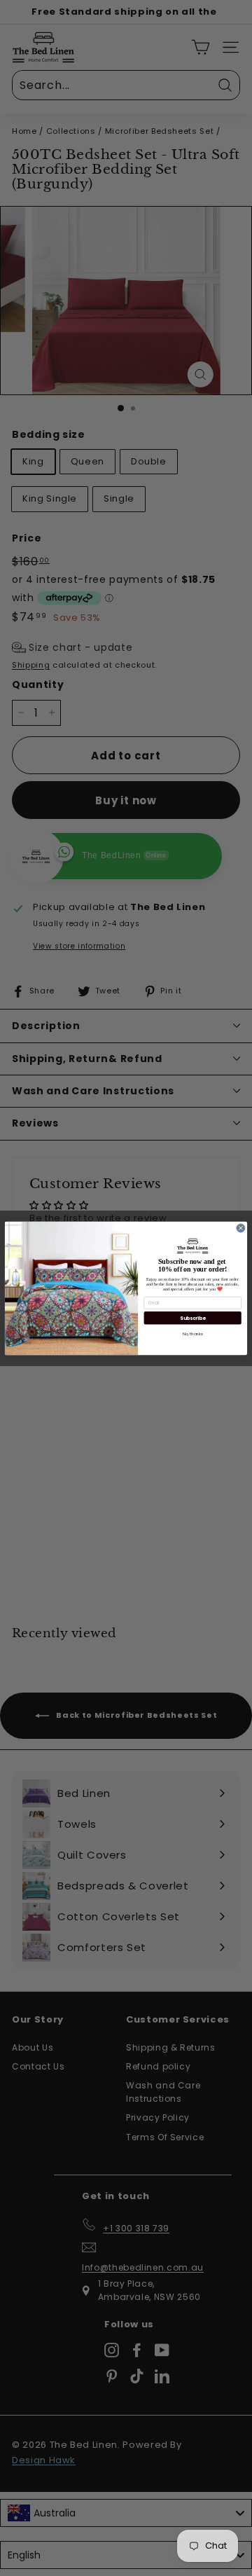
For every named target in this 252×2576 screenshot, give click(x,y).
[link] (193, 1246)
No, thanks (192, 1333)
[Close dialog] (241, 1227)
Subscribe (192, 1318)
